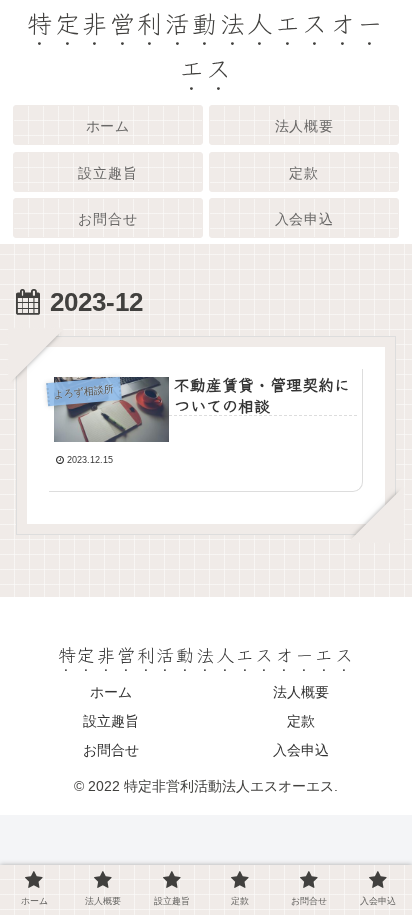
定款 (301, 721)
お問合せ (111, 750)
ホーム (111, 692)
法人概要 (301, 692)
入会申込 (301, 750)
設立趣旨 (111, 721)
